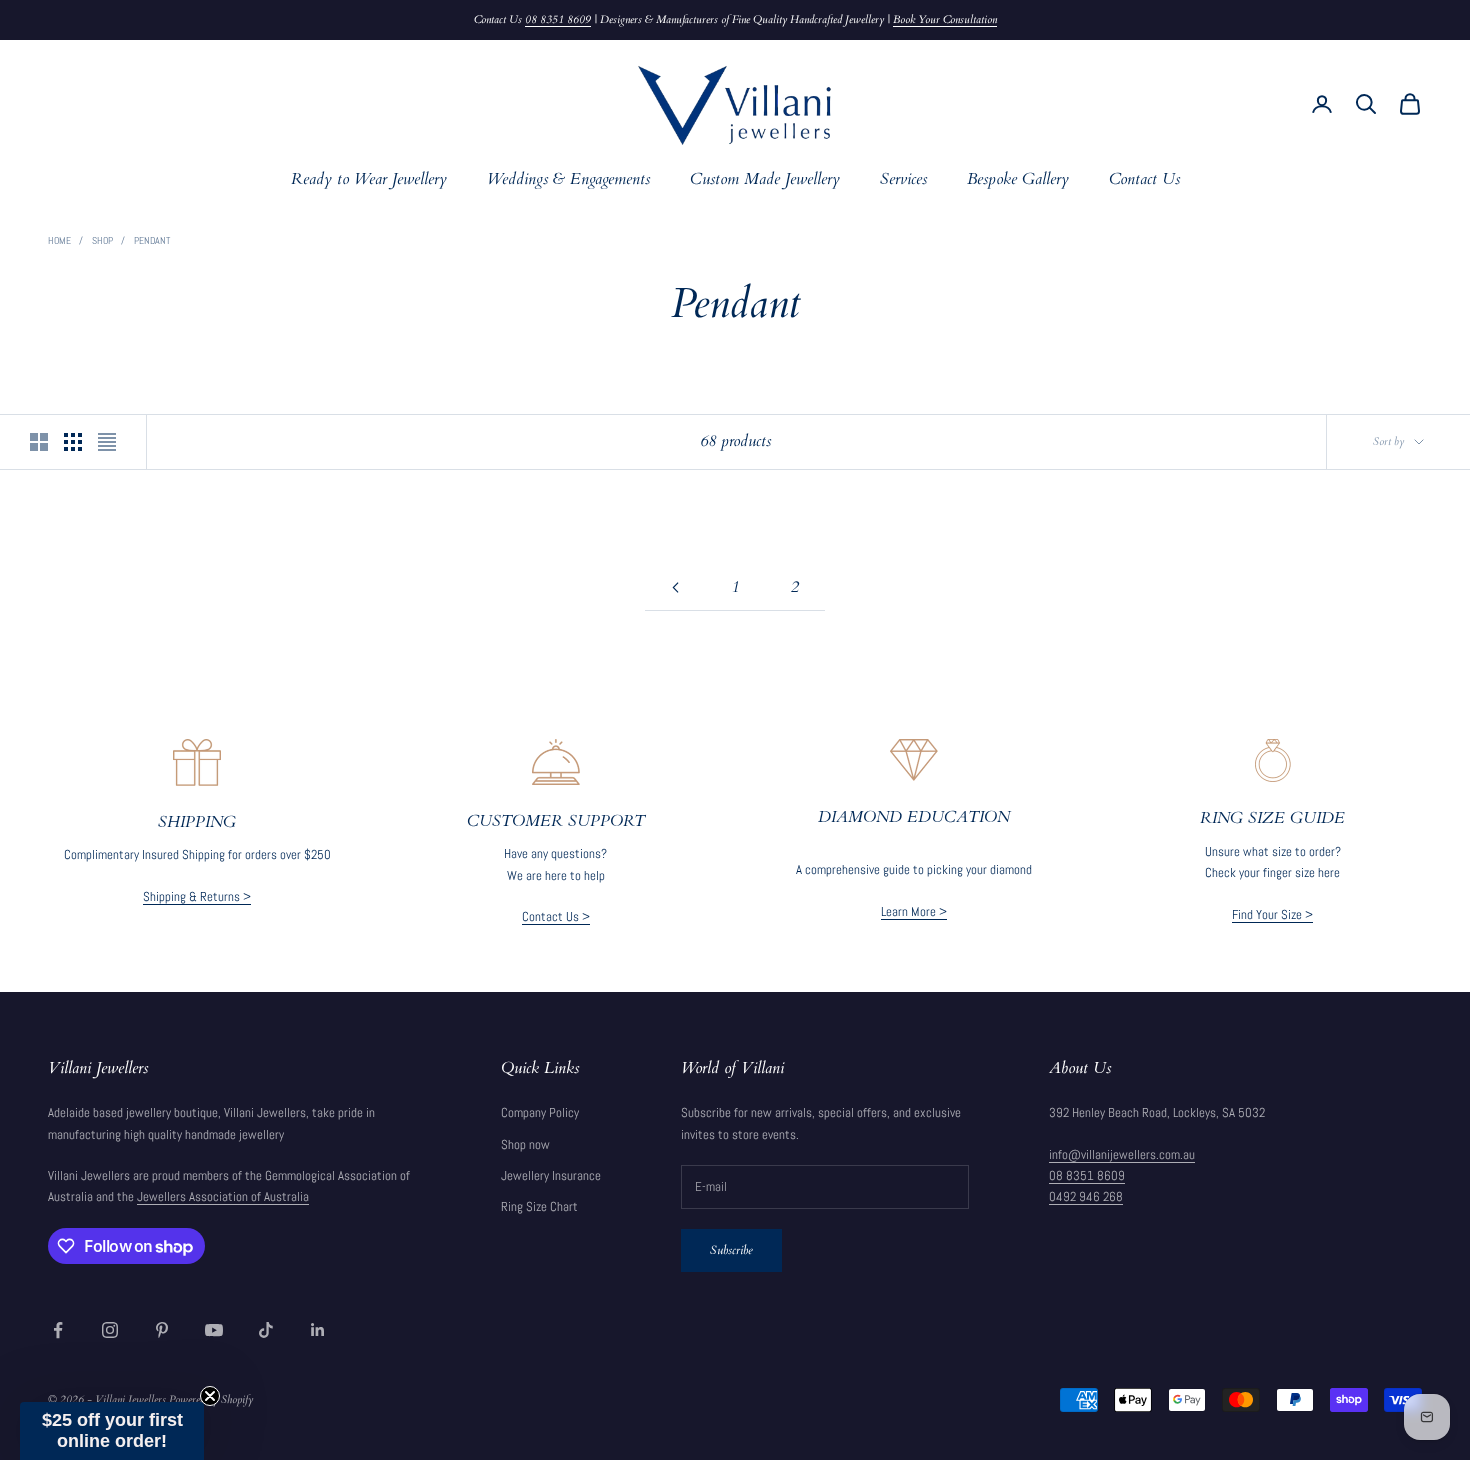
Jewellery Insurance (551, 1175)
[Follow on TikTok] (266, 1330)
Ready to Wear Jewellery (369, 179)
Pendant (152, 240)
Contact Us (1144, 179)
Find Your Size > (1272, 914)
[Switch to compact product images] (107, 442)
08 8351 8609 (558, 19)
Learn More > (914, 911)
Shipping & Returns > (197, 896)
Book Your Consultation (945, 19)
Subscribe (731, 1250)
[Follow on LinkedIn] (318, 1330)
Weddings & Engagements (568, 179)
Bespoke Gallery (1018, 179)
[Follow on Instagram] (110, 1330)
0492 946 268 (1086, 1196)
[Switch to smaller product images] (73, 442)
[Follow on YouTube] (214, 1330)
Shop (102, 240)
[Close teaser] (210, 1396)
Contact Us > (556, 916)
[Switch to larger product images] (39, 442)
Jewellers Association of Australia (223, 1196)
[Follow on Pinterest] (162, 1330)
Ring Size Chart (539, 1206)
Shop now (525, 1144)
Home (59, 240)
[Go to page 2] (675, 587)
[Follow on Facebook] (58, 1330)
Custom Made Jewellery (765, 179)
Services (903, 179)
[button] (112, 1431)
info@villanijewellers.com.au (1122, 1154)
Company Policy (540, 1112)
